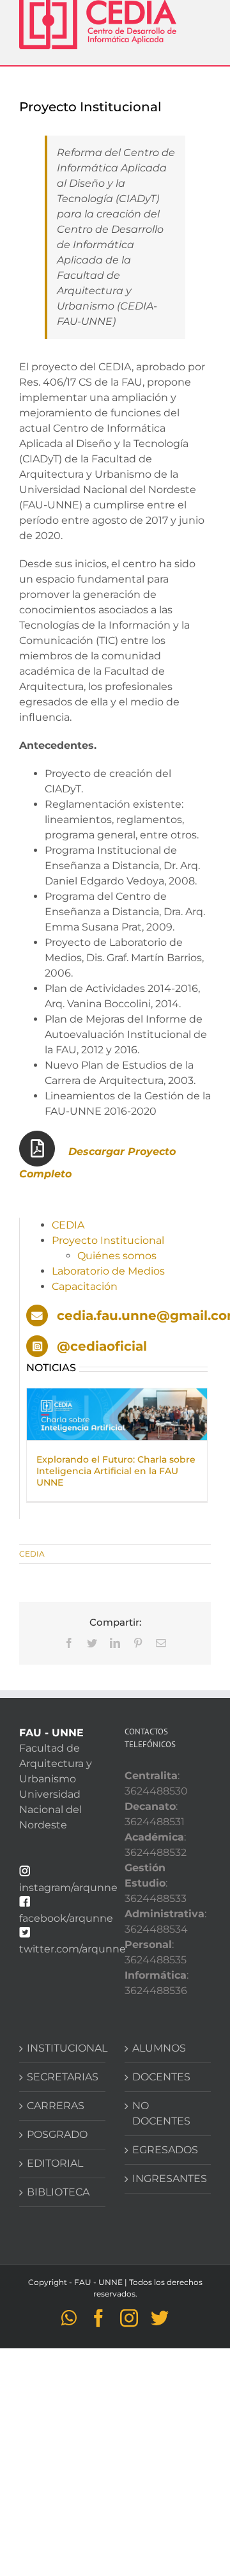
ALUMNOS (159, 2048)
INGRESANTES (168, 2179)
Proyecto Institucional (108, 1240)
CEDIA (68, 1225)
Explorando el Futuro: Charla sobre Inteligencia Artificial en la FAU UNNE (116, 1471)
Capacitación (85, 1286)
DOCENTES (161, 2077)
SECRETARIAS (63, 2077)
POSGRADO (57, 2134)
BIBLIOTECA (58, 2192)
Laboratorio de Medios (108, 1271)
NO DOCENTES (161, 2113)
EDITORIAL (55, 2163)
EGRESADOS (165, 2150)
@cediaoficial (102, 1346)
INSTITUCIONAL (63, 2048)
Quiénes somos (117, 1256)
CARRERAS (56, 2106)
